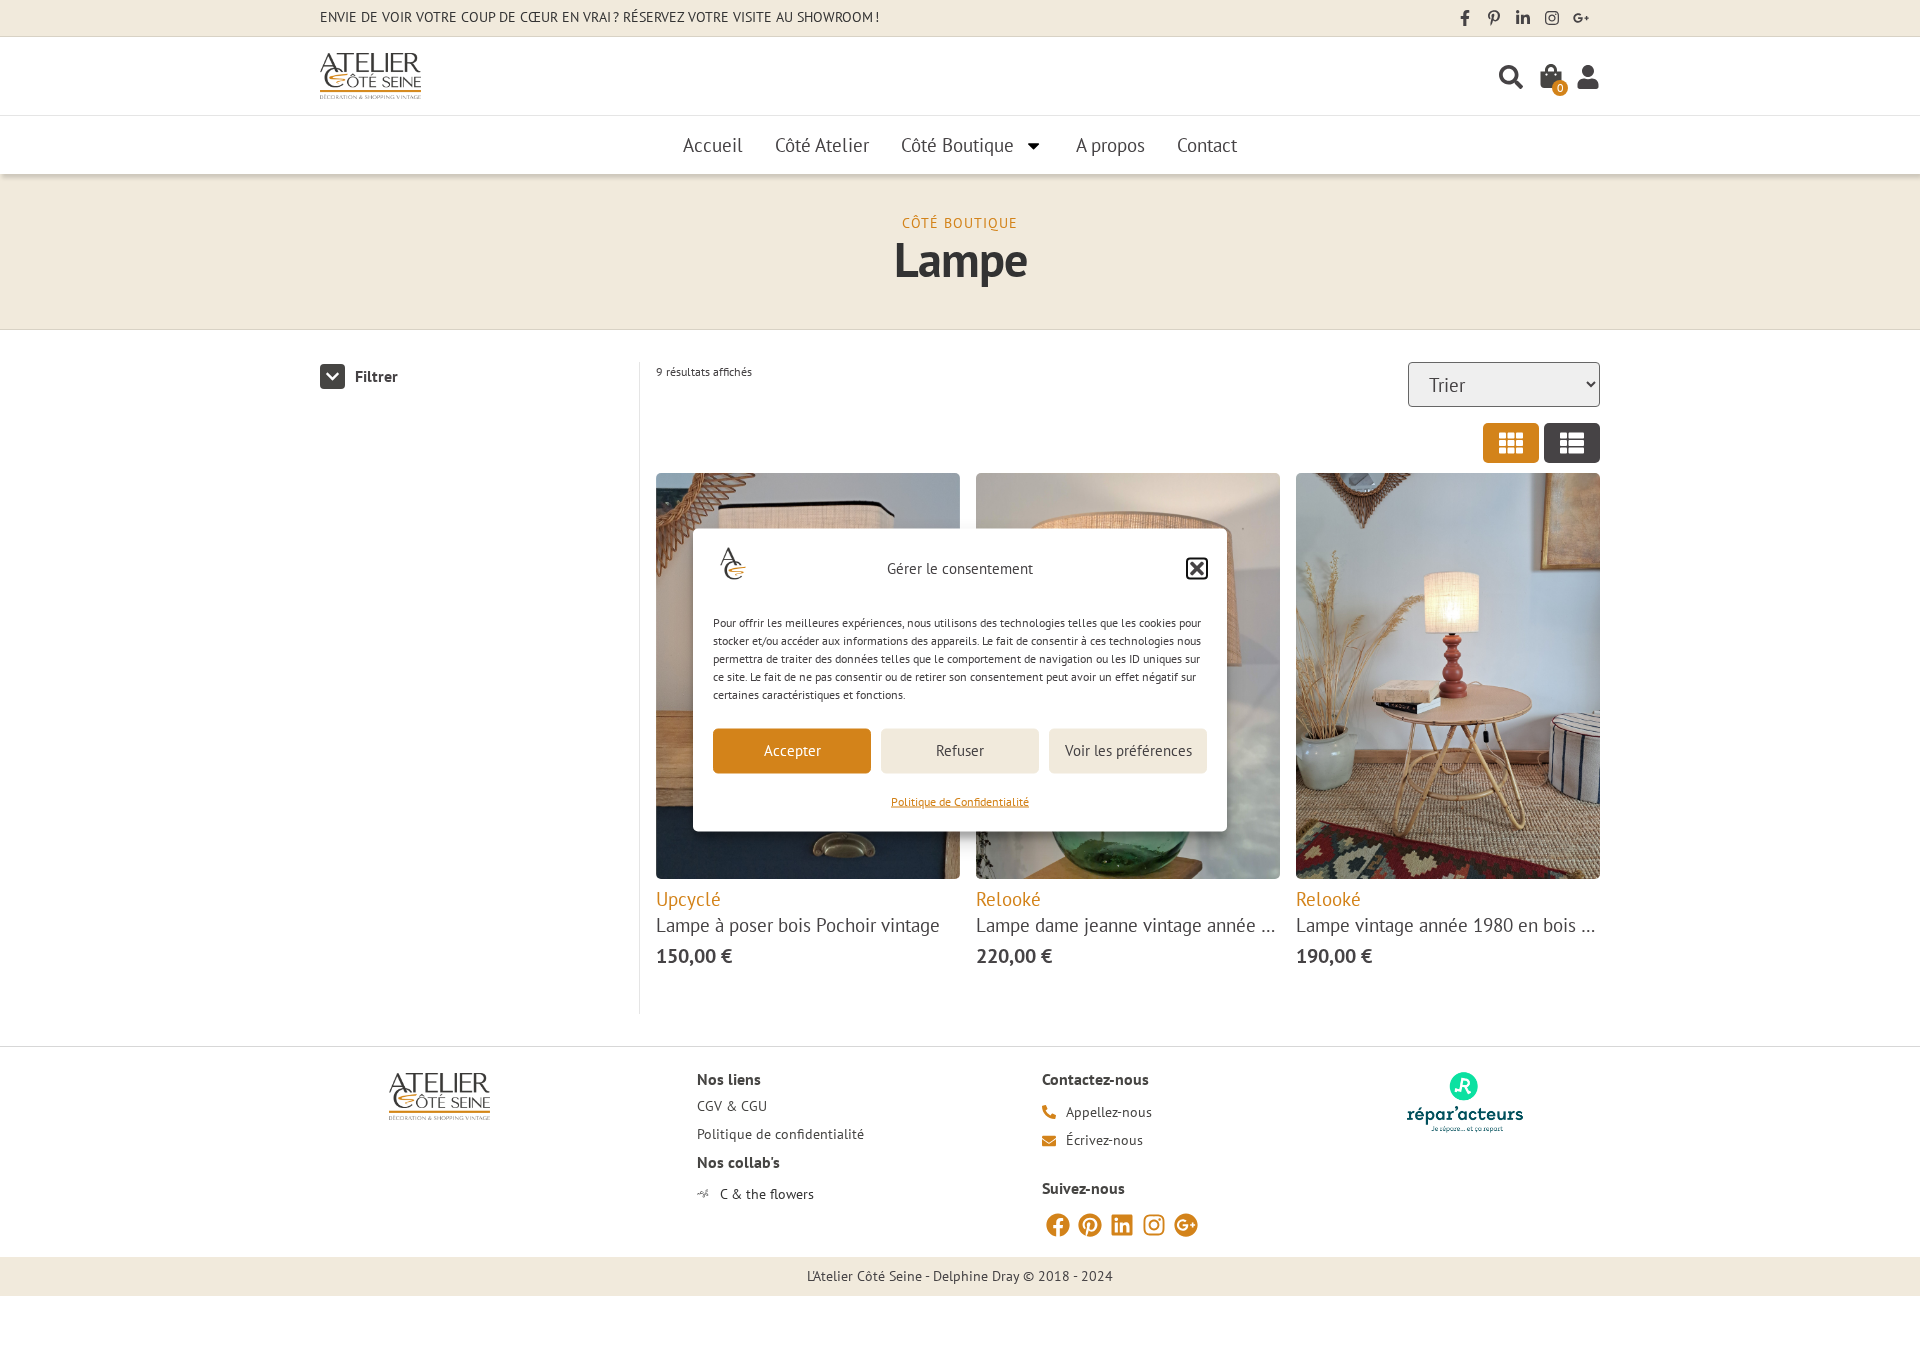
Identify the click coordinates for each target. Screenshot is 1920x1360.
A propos (1110, 144)
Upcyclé (688, 898)
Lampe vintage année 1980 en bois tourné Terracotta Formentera (1555, 924)
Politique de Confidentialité (960, 800)
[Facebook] (1058, 1225)
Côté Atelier (822, 144)
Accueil (713, 144)
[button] (1197, 568)
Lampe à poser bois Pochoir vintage (798, 924)
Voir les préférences (1128, 750)
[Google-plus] (1186, 1225)
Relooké (1008, 898)
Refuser (960, 750)
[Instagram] (1154, 1225)
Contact (1207, 144)
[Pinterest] (1090, 1225)
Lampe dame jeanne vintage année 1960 (1138, 924)
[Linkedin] (1122, 1225)
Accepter (792, 750)
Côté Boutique (957, 144)
